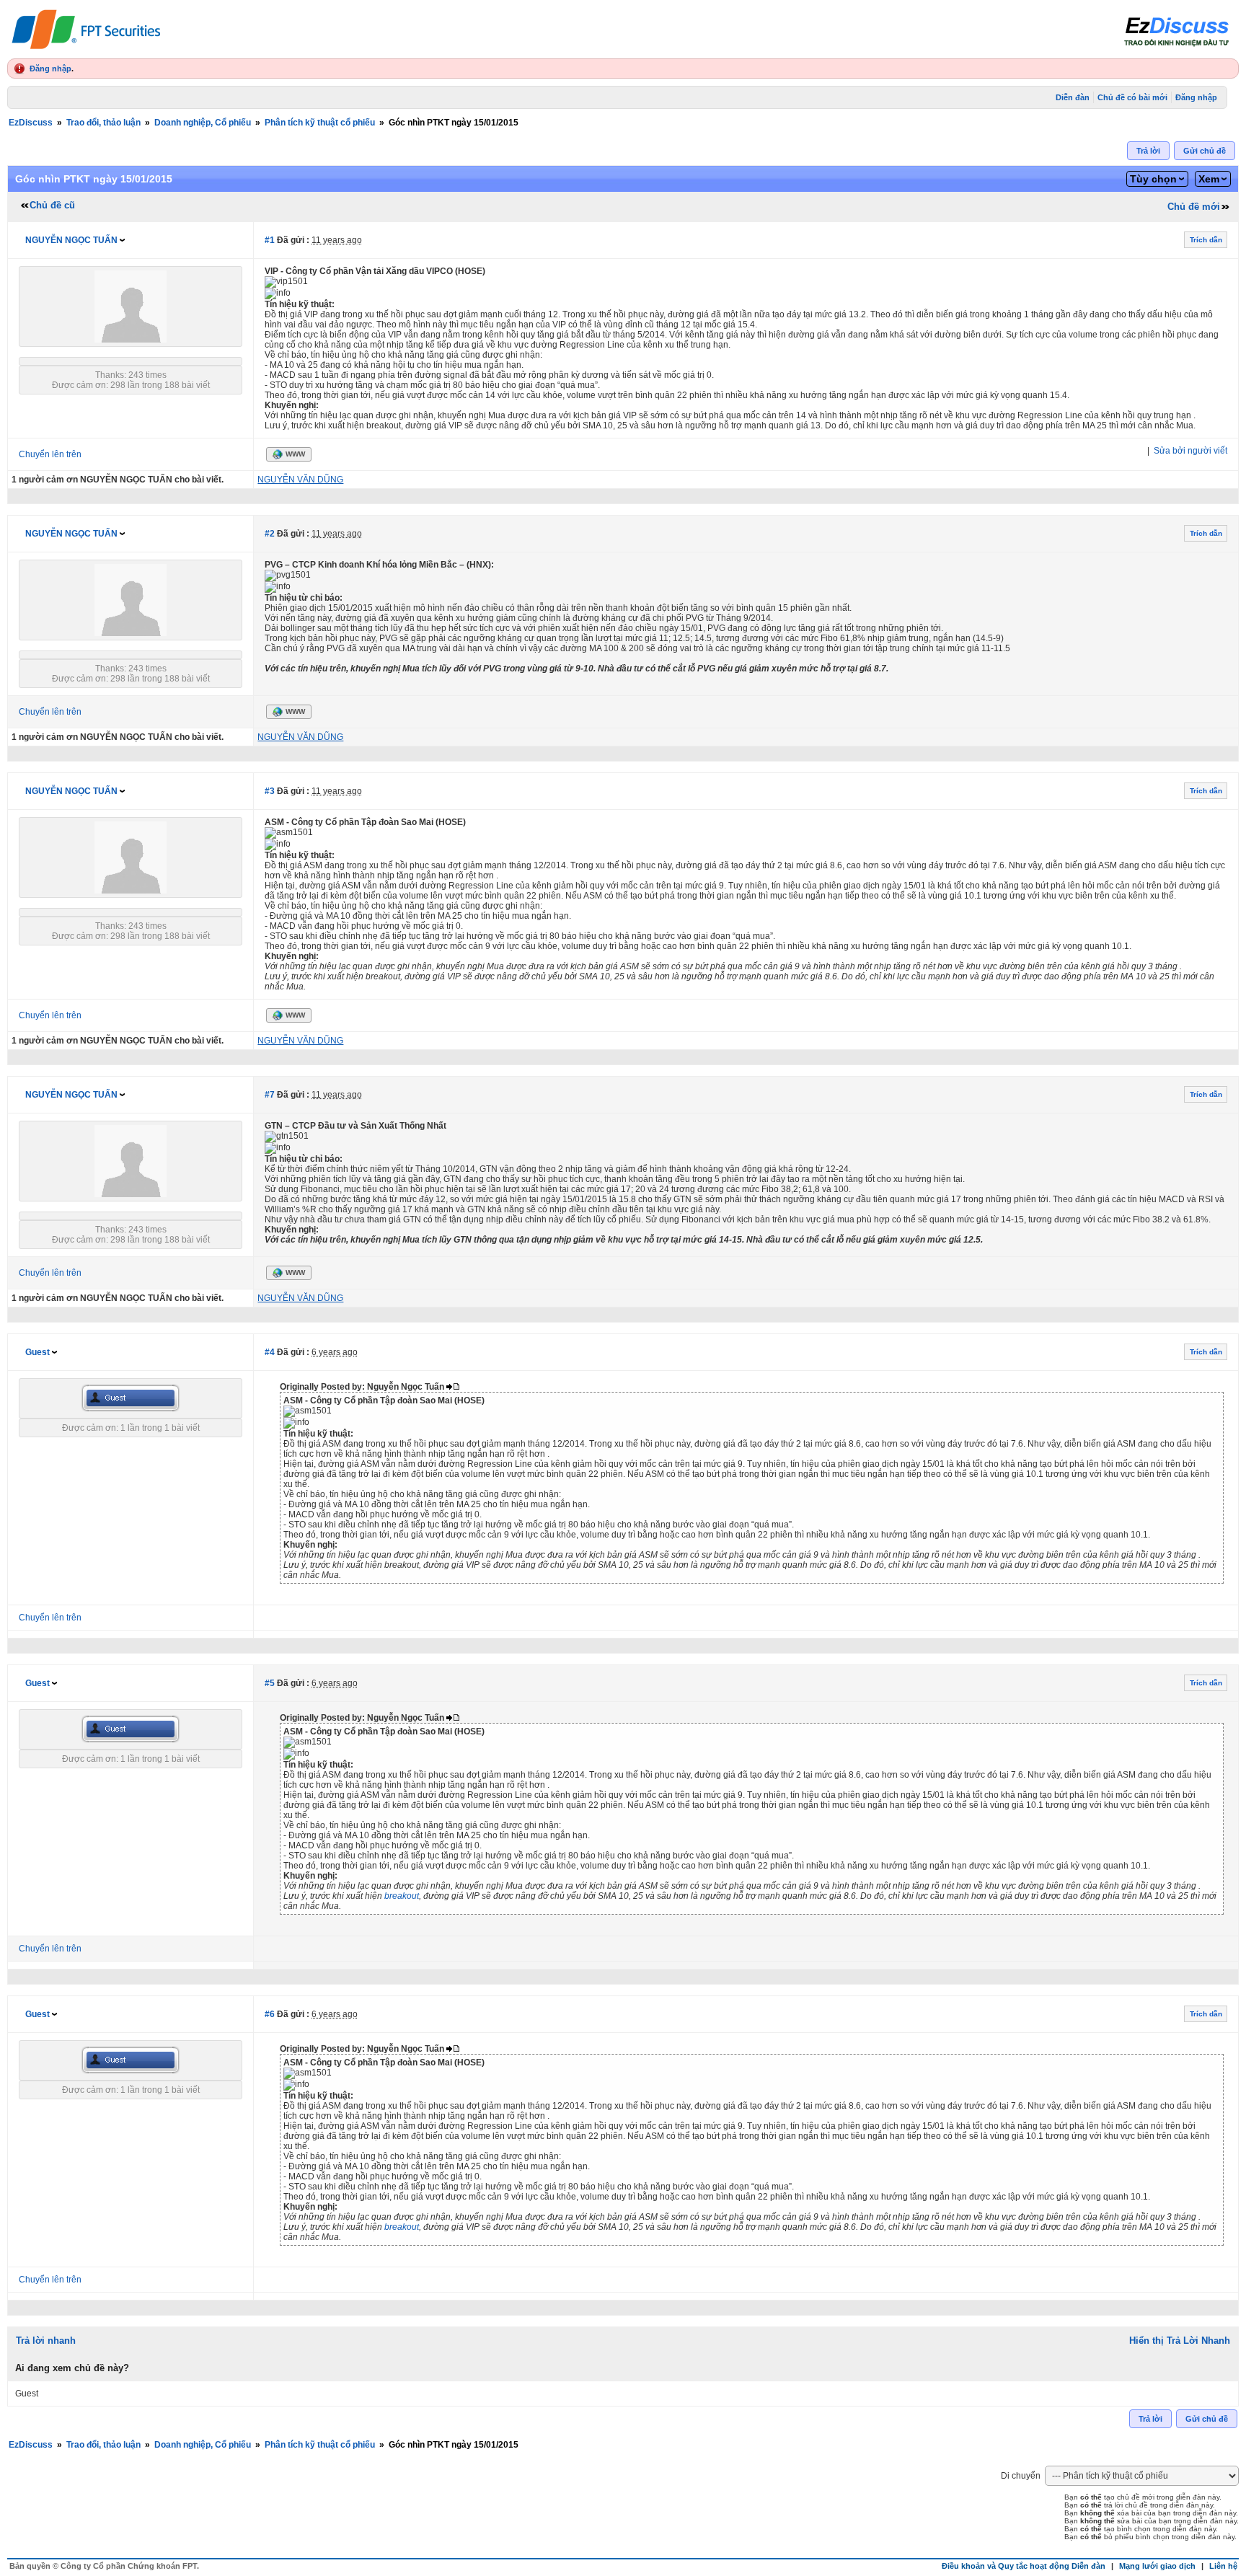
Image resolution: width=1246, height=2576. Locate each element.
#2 (270, 534)
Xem (1209, 179)
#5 (270, 1683)
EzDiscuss (31, 123)
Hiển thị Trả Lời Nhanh (1180, 2341)
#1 (270, 240)
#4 (270, 1352)
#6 (270, 2014)
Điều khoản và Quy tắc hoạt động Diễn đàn (1024, 2566)
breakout (402, 1896)
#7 (270, 1095)
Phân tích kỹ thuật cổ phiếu (320, 123)
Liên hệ (1223, 2566)
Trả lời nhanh (46, 2341)
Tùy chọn (1153, 179)
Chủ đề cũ (52, 205)
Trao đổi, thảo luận (103, 123)
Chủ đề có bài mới (1132, 97)
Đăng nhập (50, 69)
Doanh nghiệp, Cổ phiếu (203, 123)
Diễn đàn (1073, 97)
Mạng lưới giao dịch (1157, 2566)
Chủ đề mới (1194, 207)
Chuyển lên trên (50, 454)
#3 (270, 791)
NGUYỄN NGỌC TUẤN (71, 240)
